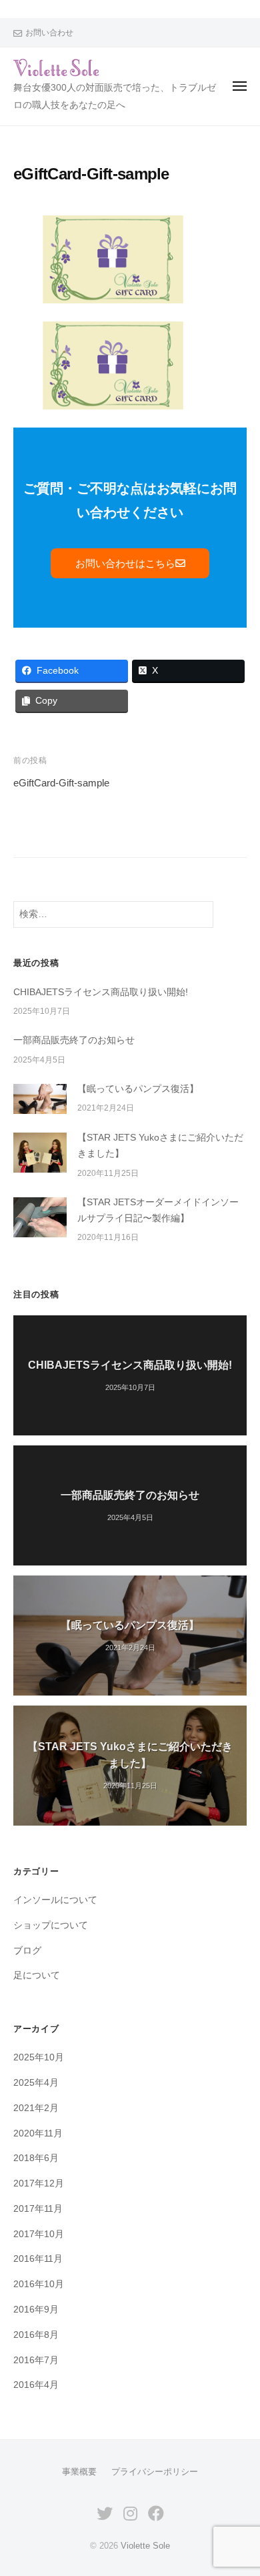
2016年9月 (36, 2310)
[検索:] (113, 914)
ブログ (27, 1951)
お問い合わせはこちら (125, 563)
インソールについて (55, 1900)
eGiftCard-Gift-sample (61, 783)
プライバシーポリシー (155, 2472)
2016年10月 (39, 2284)
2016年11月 (38, 2259)
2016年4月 (36, 2385)
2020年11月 (38, 2133)
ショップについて (51, 1925)
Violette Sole (145, 2546)
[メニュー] (240, 86)
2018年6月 (36, 2158)
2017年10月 (39, 2234)
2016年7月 (36, 2360)
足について (37, 1975)
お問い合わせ (49, 33)
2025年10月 (39, 2057)
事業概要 (79, 2472)
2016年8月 (36, 2335)
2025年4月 (36, 2083)
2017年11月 (38, 2209)
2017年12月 (39, 2183)
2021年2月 (36, 2108)
